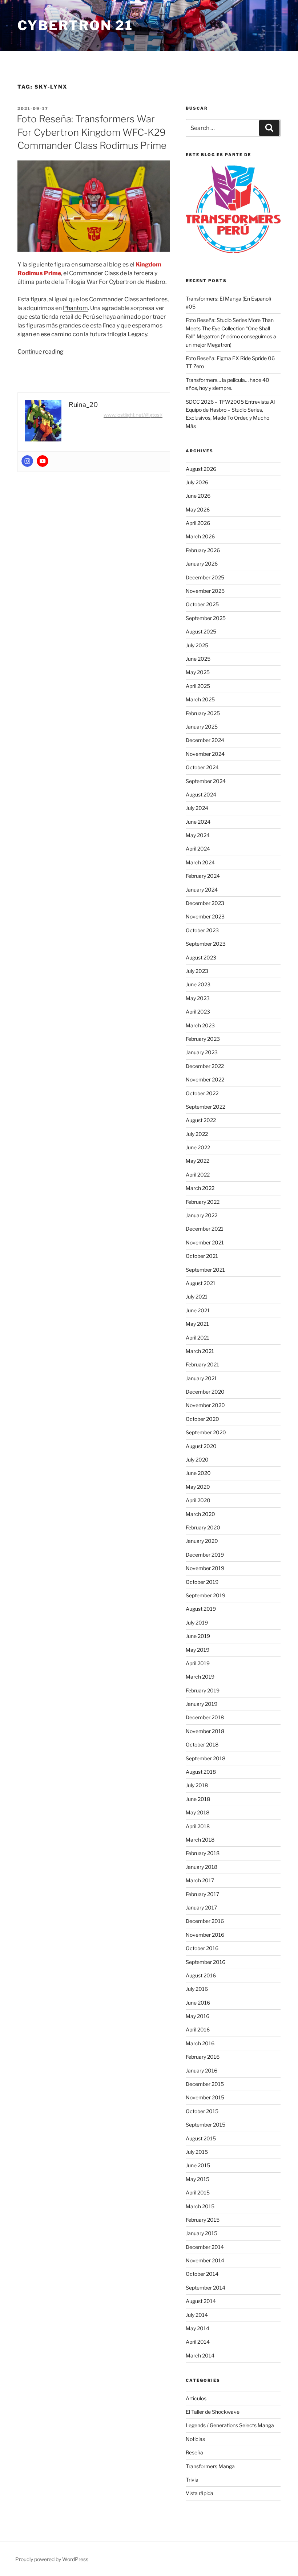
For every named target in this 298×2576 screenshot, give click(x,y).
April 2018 (198, 1826)
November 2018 (205, 1731)
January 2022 (202, 1215)
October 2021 (202, 1256)
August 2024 (201, 794)
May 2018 (198, 1812)
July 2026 (197, 482)
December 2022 (205, 1066)
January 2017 (201, 1907)
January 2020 (202, 1541)
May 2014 (198, 2328)
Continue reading (41, 352)
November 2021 (205, 1242)
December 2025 (205, 577)
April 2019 (198, 1663)
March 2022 (200, 1188)
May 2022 (198, 1161)
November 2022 (205, 1079)
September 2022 (206, 1107)
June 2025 (198, 659)
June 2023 (198, 984)
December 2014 (205, 2247)
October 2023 (202, 930)
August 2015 (201, 2138)
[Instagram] (27, 461)
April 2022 (198, 1175)
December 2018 (205, 1717)
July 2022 (197, 1134)
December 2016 (205, 1921)
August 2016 (201, 1975)
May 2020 (198, 1487)
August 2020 (201, 1446)
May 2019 (198, 1650)
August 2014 (201, 2301)
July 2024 (197, 808)
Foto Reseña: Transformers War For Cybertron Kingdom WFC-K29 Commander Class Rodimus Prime (92, 132)
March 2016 (200, 2043)
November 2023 (205, 916)
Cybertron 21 (75, 25)
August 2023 (201, 957)
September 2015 (206, 2125)
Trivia (192, 2480)
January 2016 (202, 2070)
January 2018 (202, 1867)
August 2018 (201, 1772)
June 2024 (198, 822)
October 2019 (202, 1582)
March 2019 (200, 1677)
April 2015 (198, 2192)
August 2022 (201, 1120)
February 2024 (203, 876)
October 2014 (202, 2274)
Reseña (194, 2452)
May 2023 (198, 998)
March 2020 (200, 1514)
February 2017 (202, 1894)
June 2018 (198, 1799)
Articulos (196, 2398)
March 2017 (200, 1880)
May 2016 (198, 2016)
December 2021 (205, 1229)
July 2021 (197, 1297)
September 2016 (206, 1962)
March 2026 (200, 536)
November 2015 (205, 2097)
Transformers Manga (210, 2466)
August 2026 (201, 469)
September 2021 (205, 1270)
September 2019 (206, 1595)
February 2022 (203, 1202)
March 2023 (200, 1025)
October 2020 (202, 1419)
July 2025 (197, 645)
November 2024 (205, 754)
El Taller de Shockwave (213, 2412)
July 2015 (197, 2152)
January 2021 (201, 1378)
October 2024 (202, 767)
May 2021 (197, 1324)
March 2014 (200, 2355)
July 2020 (197, 1460)
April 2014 (198, 2342)
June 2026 (198, 496)
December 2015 (205, 2084)
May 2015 (198, 2179)
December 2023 (205, 903)
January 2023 (202, 1052)
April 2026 (198, 523)
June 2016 (198, 2003)
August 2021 (201, 1283)
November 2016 (205, 1935)
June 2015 (198, 2165)
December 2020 (205, 1392)
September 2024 (206, 781)
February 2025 (203, 713)
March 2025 (200, 699)
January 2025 (202, 727)
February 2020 (203, 1527)
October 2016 (202, 1948)
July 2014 (197, 2315)
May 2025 (198, 672)
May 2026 (198, 510)
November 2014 (205, 2260)
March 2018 (200, 1840)
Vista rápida (200, 2493)
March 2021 (200, 1351)
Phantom (75, 308)
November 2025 (205, 591)
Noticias (195, 2439)
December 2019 (205, 1555)
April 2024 (198, 849)
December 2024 (205, 740)
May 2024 (198, 835)
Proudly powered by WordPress (52, 2559)
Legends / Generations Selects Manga (230, 2425)
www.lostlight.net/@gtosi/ (133, 415)
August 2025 (201, 631)
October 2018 (202, 1744)
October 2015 (202, 2111)
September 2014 (206, 2288)
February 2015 (203, 2220)
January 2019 (202, 1704)
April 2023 (198, 1012)
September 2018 (206, 1758)
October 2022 (202, 1093)
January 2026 (202, 564)
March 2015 (200, 2206)
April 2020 (198, 1500)
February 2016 (203, 2057)
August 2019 (201, 1609)
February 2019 (203, 1690)
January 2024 (202, 890)
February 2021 (202, 1364)
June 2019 (198, 1636)
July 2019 (197, 1623)
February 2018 (203, 1853)
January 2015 (202, 2233)
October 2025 (202, 604)
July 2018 (197, 1785)
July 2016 (197, 1989)
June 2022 (198, 1147)
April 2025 (198, 686)
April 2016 (198, 2029)
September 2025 (206, 618)
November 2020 (205, 1405)
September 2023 (206, 944)
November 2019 (205, 1568)
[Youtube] (43, 461)
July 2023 (197, 971)
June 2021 (198, 1310)
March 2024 (200, 862)
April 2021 (198, 1338)
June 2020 (198, 1473)
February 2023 (203, 1039)
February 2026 (203, 550)
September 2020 (206, 1432)
